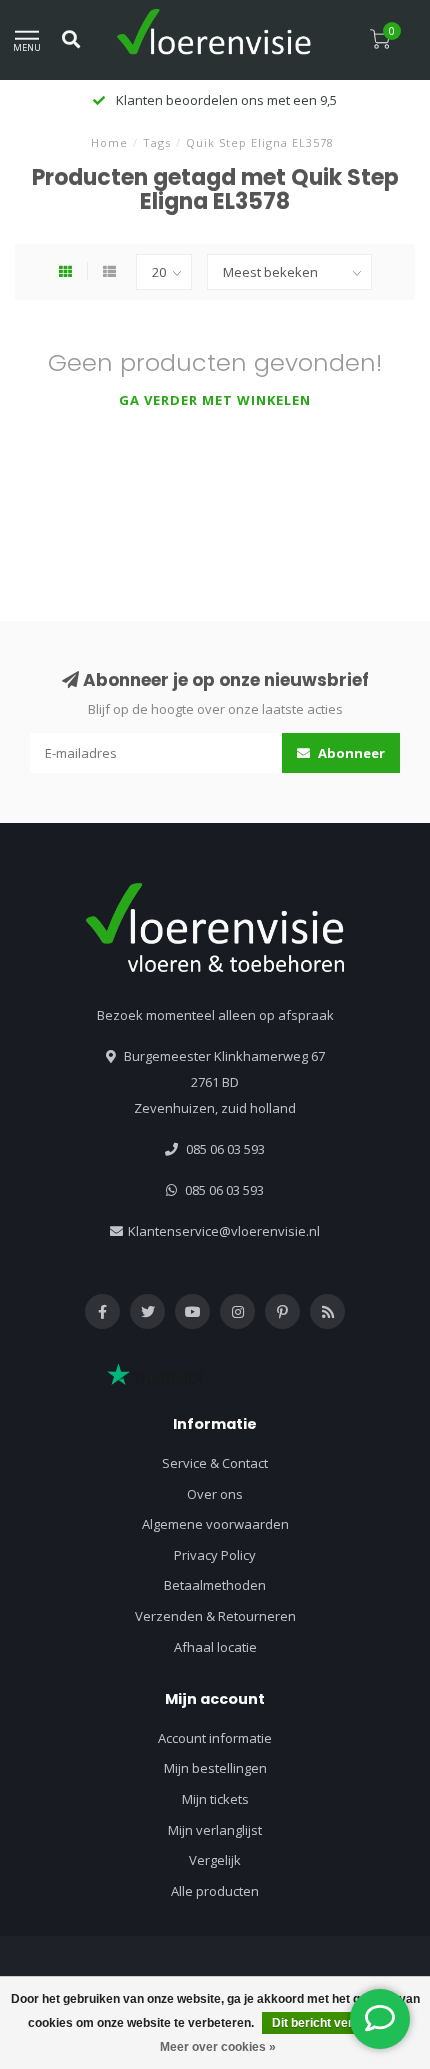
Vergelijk (215, 1860)
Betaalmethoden (215, 1585)
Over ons (215, 1494)
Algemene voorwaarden (215, 1524)
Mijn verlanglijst (215, 1830)
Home (109, 142)
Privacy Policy (215, 1555)
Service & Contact (215, 1463)
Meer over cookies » (218, 2047)
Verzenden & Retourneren (215, 1616)
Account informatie (215, 1738)
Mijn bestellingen (215, 1768)
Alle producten (215, 1891)
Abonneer (350, 753)
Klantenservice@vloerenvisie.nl (224, 1231)
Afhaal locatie (215, 1647)
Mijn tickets (215, 1799)
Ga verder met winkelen (215, 400)
